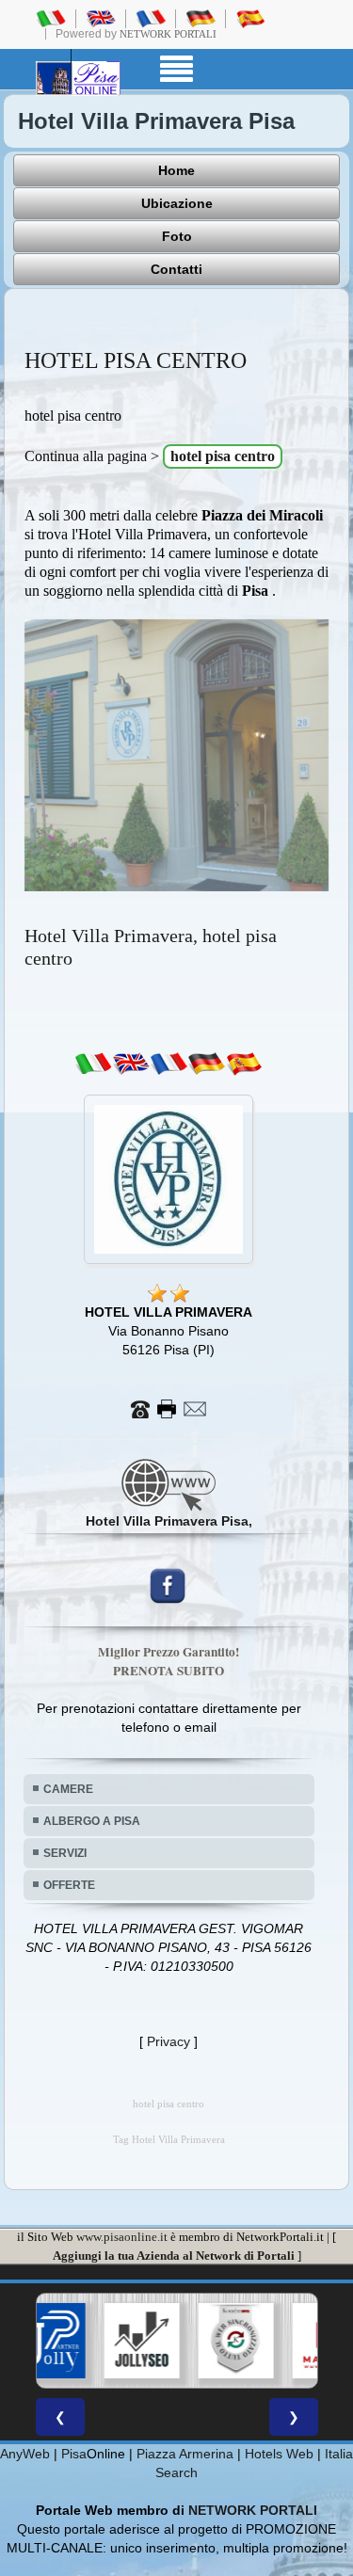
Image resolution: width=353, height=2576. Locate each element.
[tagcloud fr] (168, 1064)
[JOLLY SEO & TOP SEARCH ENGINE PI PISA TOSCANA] (86, 2341)
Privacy (168, 2041)
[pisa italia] (51, 18)
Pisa (74, 2454)
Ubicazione (177, 203)
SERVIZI (65, 1853)
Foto (177, 236)
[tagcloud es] (244, 1064)
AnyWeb (25, 2454)
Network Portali (168, 34)
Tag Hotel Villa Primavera (169, 2140)
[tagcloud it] (93, 1064)
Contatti (176, 269)
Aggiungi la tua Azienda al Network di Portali (174, 2256)
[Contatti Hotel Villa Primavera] (168, 1408)
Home (176, 170)
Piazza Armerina (185, 2454)
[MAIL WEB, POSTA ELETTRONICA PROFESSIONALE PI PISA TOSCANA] (274, 2341)
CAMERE (68, 1789)
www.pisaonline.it (122, 2237)
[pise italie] (151, 18)
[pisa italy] (101, 18)
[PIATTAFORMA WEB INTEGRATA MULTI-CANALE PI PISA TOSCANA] (180, 2341)
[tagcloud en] (131, 1064)
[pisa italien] (201, 18)
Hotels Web (279, 2454)
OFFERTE (69, 1885)
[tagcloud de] (206, 1064)
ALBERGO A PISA (92, 1821)
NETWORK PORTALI (253, 2510)
